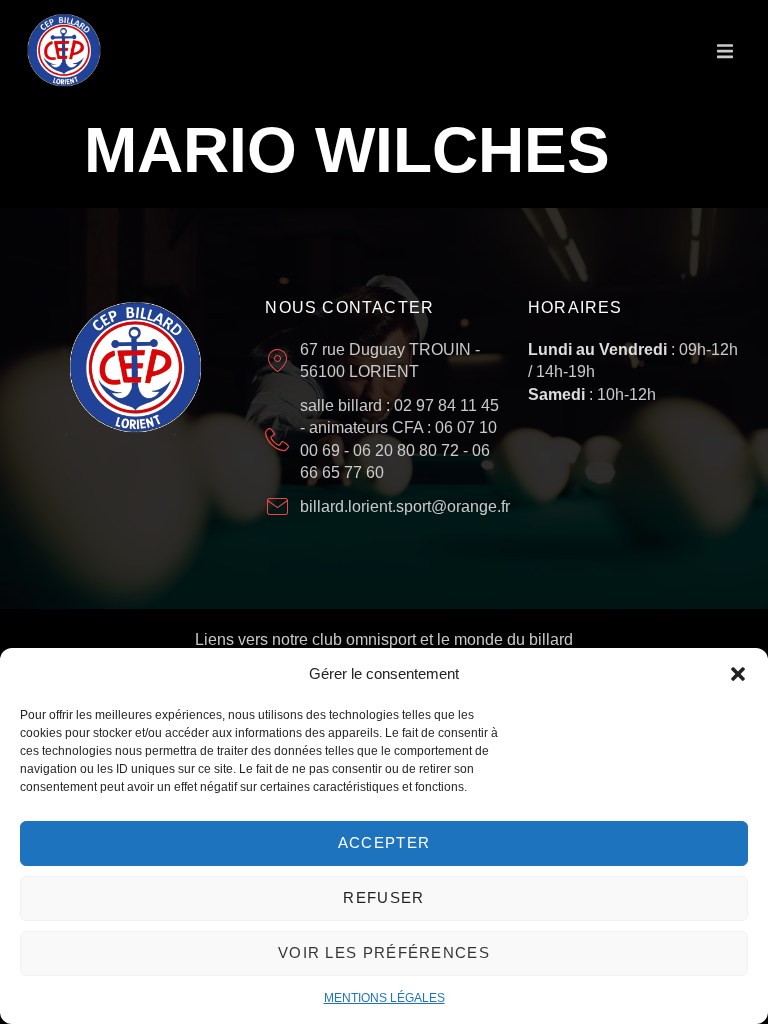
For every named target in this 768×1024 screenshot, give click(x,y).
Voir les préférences (384, 952)
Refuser (383, 897)
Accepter (384, 842)
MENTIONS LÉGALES (384, 998)
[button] (738, 674)
